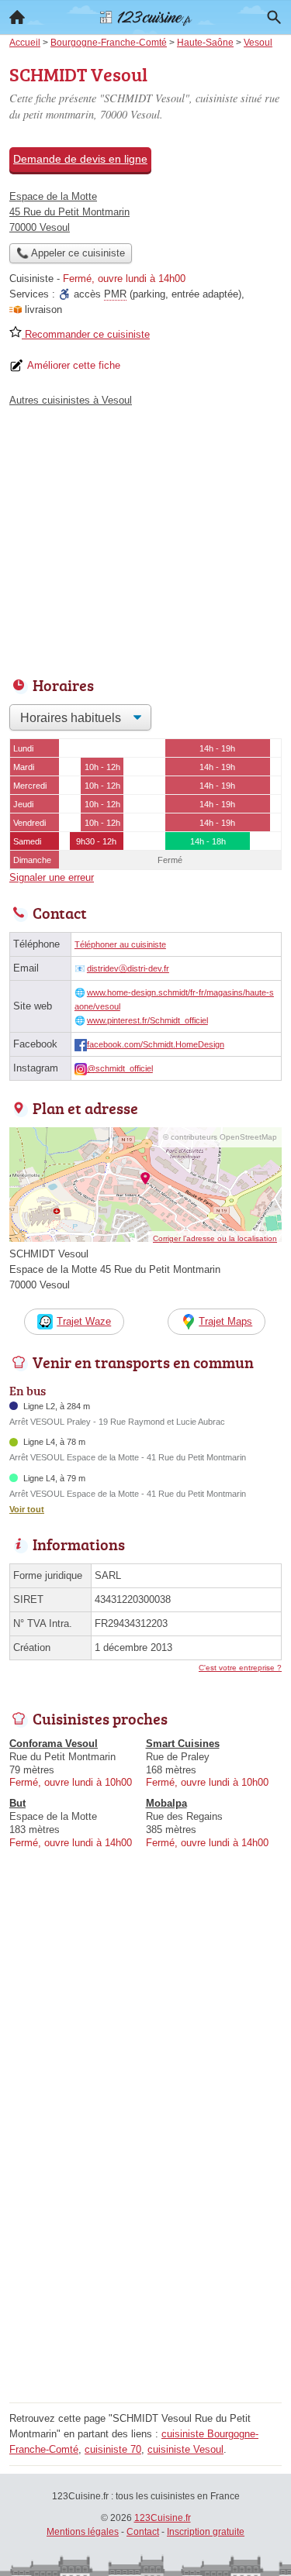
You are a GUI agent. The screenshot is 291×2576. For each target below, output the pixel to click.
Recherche (274, 17)
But (17, 1803)
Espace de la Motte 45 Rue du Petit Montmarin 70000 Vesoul (69, 212)
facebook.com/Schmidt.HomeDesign (156, 1044)
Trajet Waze (84, 1321)
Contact (143, 2532)
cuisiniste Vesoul (185, 2449)
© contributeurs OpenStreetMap (220, 1137)
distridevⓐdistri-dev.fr (128, 968)
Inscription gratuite (206, 2532)
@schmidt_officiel (120, 1068)
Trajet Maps (225, 1321)
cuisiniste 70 (113, 2449)
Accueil (17, 17)
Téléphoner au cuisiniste (120, 944)
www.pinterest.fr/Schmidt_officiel (147, 1020)
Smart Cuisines (183, 1744)
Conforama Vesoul (54, 1744)
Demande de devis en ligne (80, 159)
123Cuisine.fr (163, 2518)
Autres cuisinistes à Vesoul (71, 400)
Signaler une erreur (52, 877)
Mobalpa (166, 1803)
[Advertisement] (145, 2253)
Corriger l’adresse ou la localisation (215, 1238)
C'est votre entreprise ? (240, 1668)
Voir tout (27, 1509)
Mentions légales (83, 2532)
